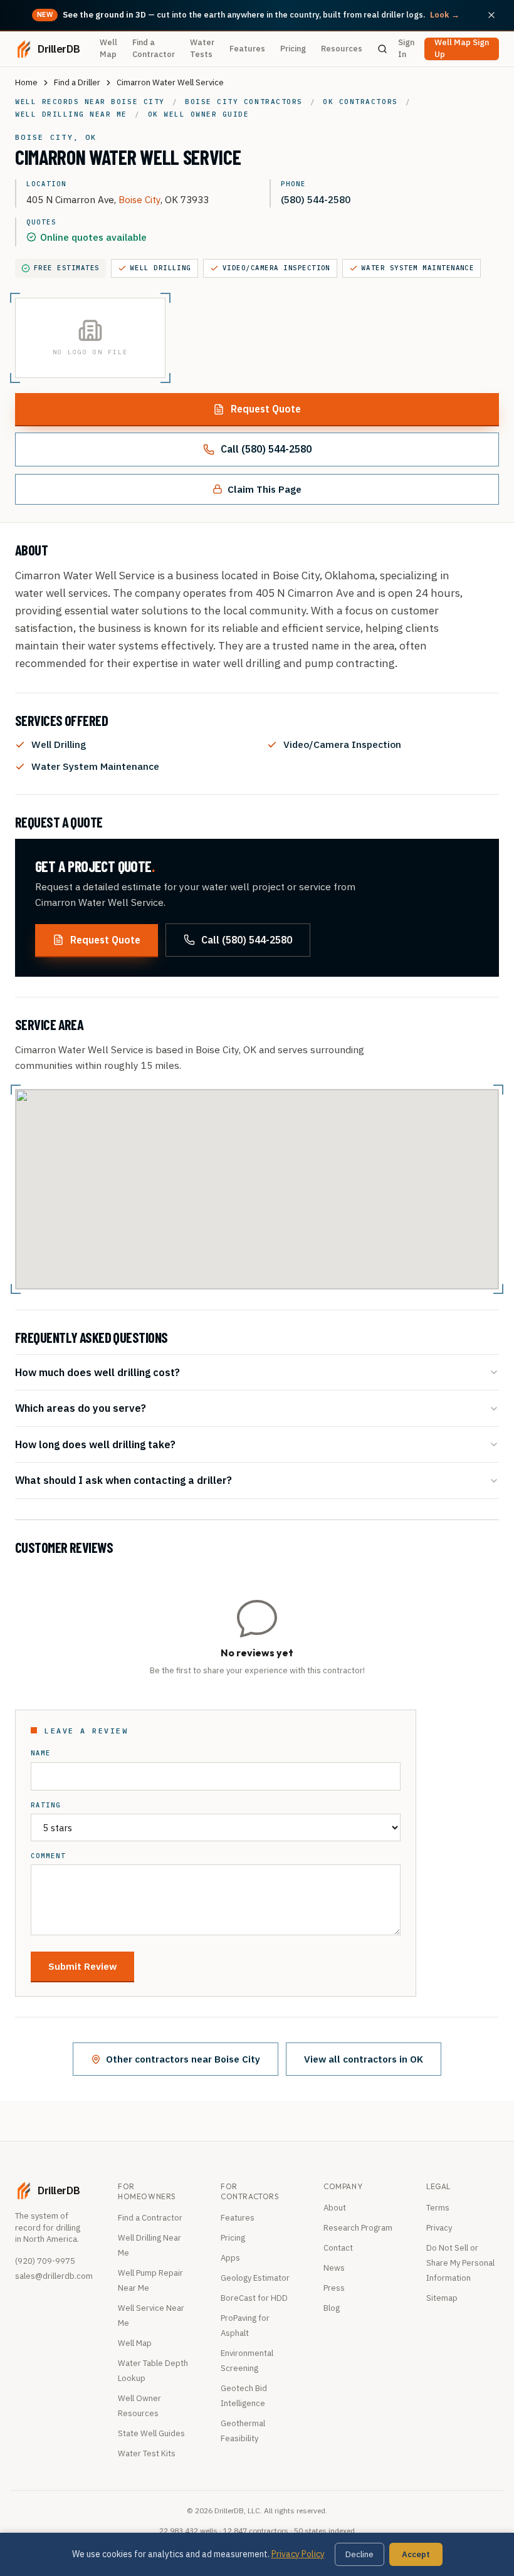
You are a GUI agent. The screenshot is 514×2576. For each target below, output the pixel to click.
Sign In (406, 48)
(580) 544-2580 (316, 199)
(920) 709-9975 (45, 2261)
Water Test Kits (147, 2453)
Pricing (293, 49)
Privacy (439, 2228)
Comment (48, 1856)
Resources (342, 49)
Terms (438, 2208)
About (335, 2208)
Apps (230, 2258)
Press (334, 2288)
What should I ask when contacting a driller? (123, 1480)
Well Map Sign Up (462, 49)
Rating (46, 1805)
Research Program (358, 2228)
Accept (416, 2554)
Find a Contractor (154, 48)
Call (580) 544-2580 (266, 449)
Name (41, 1753)
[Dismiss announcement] (491, 15)
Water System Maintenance (418, 268)
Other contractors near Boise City (183, 2059)
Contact (338, 2248)
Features (247, 49)
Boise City (139, 199)
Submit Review (82, 1966)
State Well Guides (151, 2433)
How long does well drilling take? (95, 1444)
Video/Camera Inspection (276, 268)
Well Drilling (161, 268)
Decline (359, 2554)
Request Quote (266, 409)
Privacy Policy (298, 2554)
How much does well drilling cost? (97, 1372)
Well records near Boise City (90, 102)
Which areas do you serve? (81, 1408)
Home (26, 82)
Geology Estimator (255, 2278)
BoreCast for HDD (254, 2298)
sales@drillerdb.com (54, 2276)
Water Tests (202, 48)
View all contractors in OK (364, 2059)
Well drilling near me (71, 114)
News (334, 2268)
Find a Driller (77, 82)
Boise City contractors (244, 102)
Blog (332, 2308)
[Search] (383, 49)
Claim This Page (265, 489)
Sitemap (442, 2298)
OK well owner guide (199, 114)
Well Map (108, 48)
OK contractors (360, 102)
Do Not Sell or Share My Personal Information (460, 2263)
